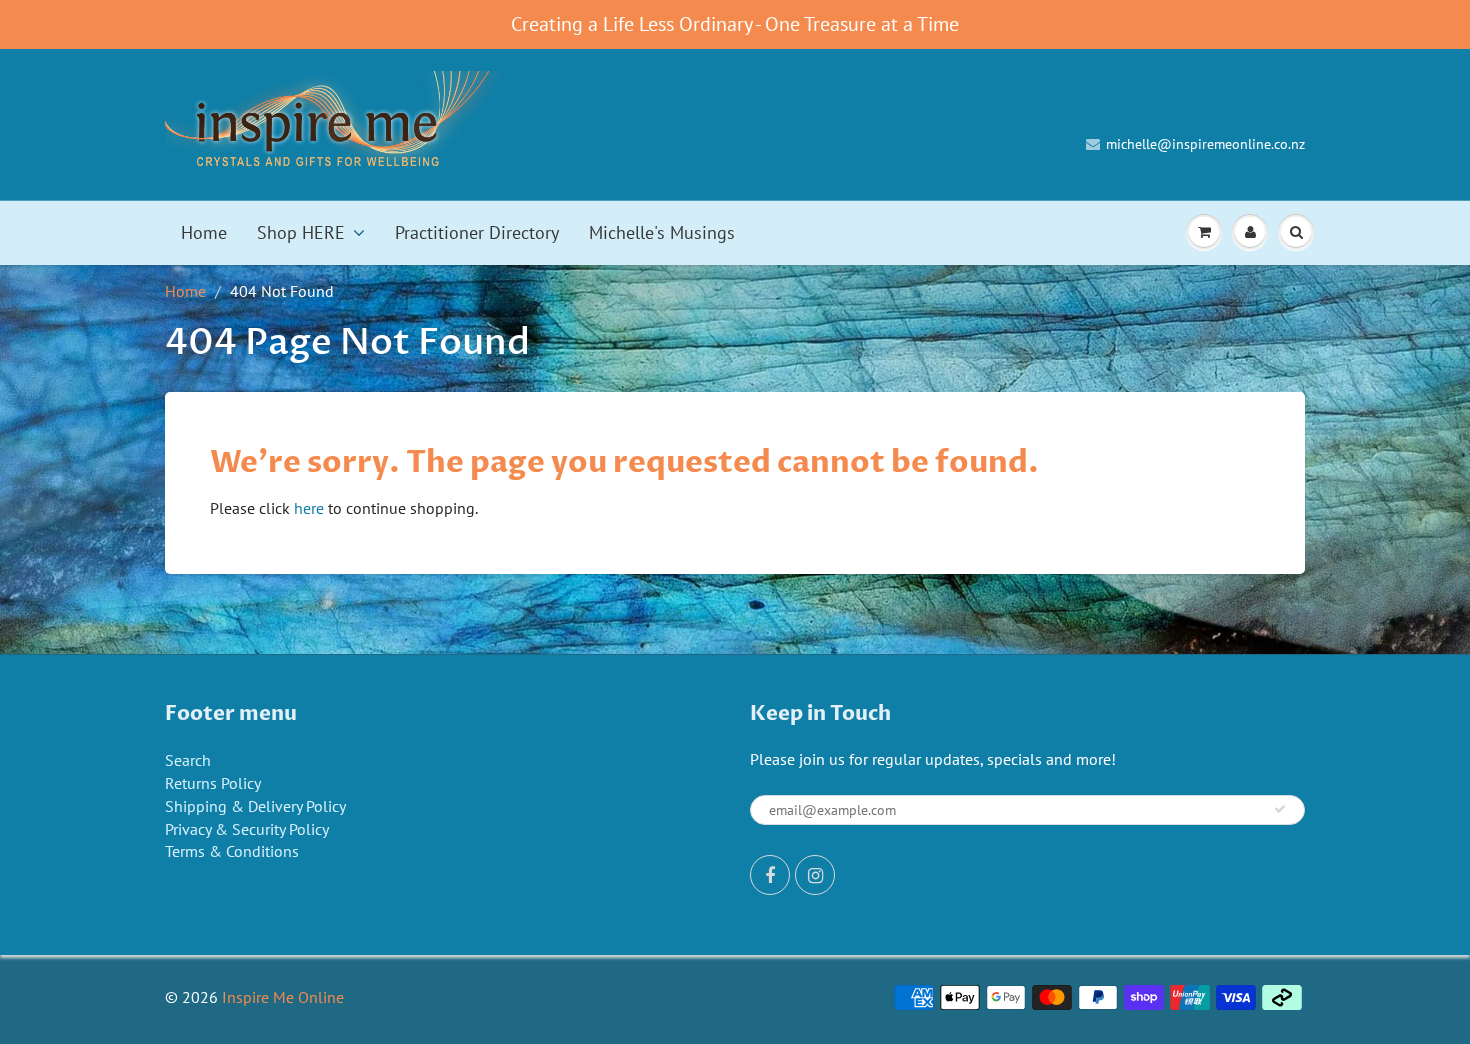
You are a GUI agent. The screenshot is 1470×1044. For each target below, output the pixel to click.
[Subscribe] (1280, 809)
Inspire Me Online (283, 997)
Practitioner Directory (477, 232)
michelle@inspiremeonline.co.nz (1205, 144)
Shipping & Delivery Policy (255, 806)
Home (204, 232)
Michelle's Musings (662, 232)
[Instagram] (815, 875)
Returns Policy (213, 783)
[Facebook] (770, 875)
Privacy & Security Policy (247, 829)
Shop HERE (301, 232)
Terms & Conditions (232, 851)
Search (188, 760)
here (309, 508)
